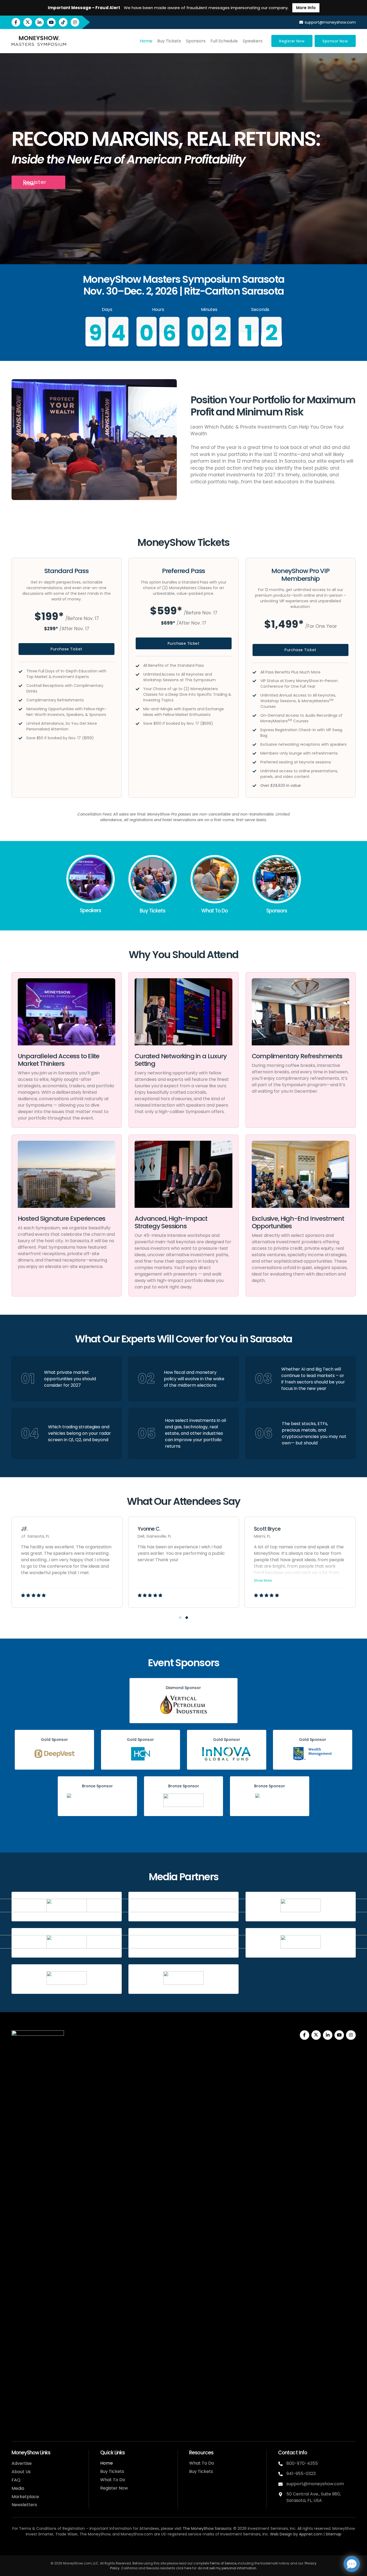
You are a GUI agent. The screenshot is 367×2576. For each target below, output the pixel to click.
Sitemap (334, 2534)
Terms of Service (223, 2563)
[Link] (91, 886)
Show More (263, 1580)
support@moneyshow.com (315, 2484)
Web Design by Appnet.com (296, 2534)
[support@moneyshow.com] (282, 2484)
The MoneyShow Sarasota (207, 2528)
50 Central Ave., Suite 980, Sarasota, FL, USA (314, 2497)
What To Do (113, 2480)
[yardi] (183, 1978)
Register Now (114, 2488)
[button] (180, 1618)
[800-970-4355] (282, 2464)
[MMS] (39, 41)
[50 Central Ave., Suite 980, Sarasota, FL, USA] (282, 2494)
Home (107, 2463)
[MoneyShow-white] (38, 2232)
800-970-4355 (302, 2463)
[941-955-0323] (282, 2474)
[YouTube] (51, 22)
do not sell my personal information (227, 2568)
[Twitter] (28, 22)
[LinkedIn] (39, 22)
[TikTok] (63, 22)
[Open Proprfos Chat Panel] (352, 2564)
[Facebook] (16, 22)
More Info (306, 8)
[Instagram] (75, 22)
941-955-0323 (301, 2474)
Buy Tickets (112, 2471)
